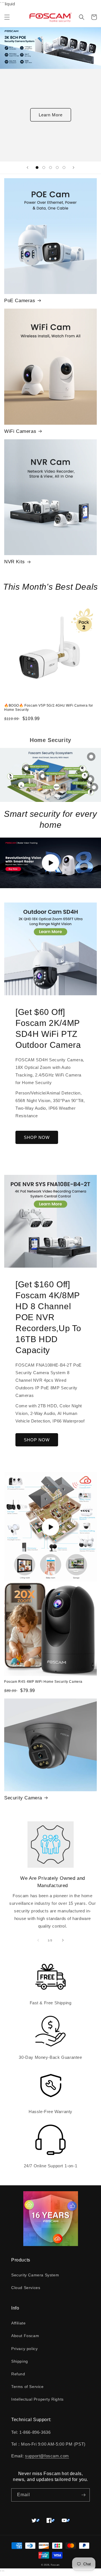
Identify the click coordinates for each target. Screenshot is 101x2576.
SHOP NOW (37, 1137)
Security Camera (23, 1798)
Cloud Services (26, 2288)
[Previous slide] (27, 168)
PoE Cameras (20, 301)
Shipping (20, 2361)
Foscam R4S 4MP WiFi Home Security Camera (43, 1682)
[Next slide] (74, 168)
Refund (18, 2374)
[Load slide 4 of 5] (57, 168)
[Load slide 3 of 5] (50, 168)
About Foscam (25, 2336)
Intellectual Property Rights (37, 2399)
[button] (7, 17)
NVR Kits (15, 562)
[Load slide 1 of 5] (37, 168)
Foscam (55, 2565)
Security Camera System (35, 2275)
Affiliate (18, 2323)
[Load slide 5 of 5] (64, 168)
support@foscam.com (47, 2456)
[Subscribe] (83, 2495)
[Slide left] (38, 1940)
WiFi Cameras (20, 431)
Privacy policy (24, 2349)
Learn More (51, 115)
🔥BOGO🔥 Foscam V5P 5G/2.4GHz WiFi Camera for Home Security (49, 708)
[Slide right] (63, 1940)
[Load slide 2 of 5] (44, 168)
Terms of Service (27, 2387)
